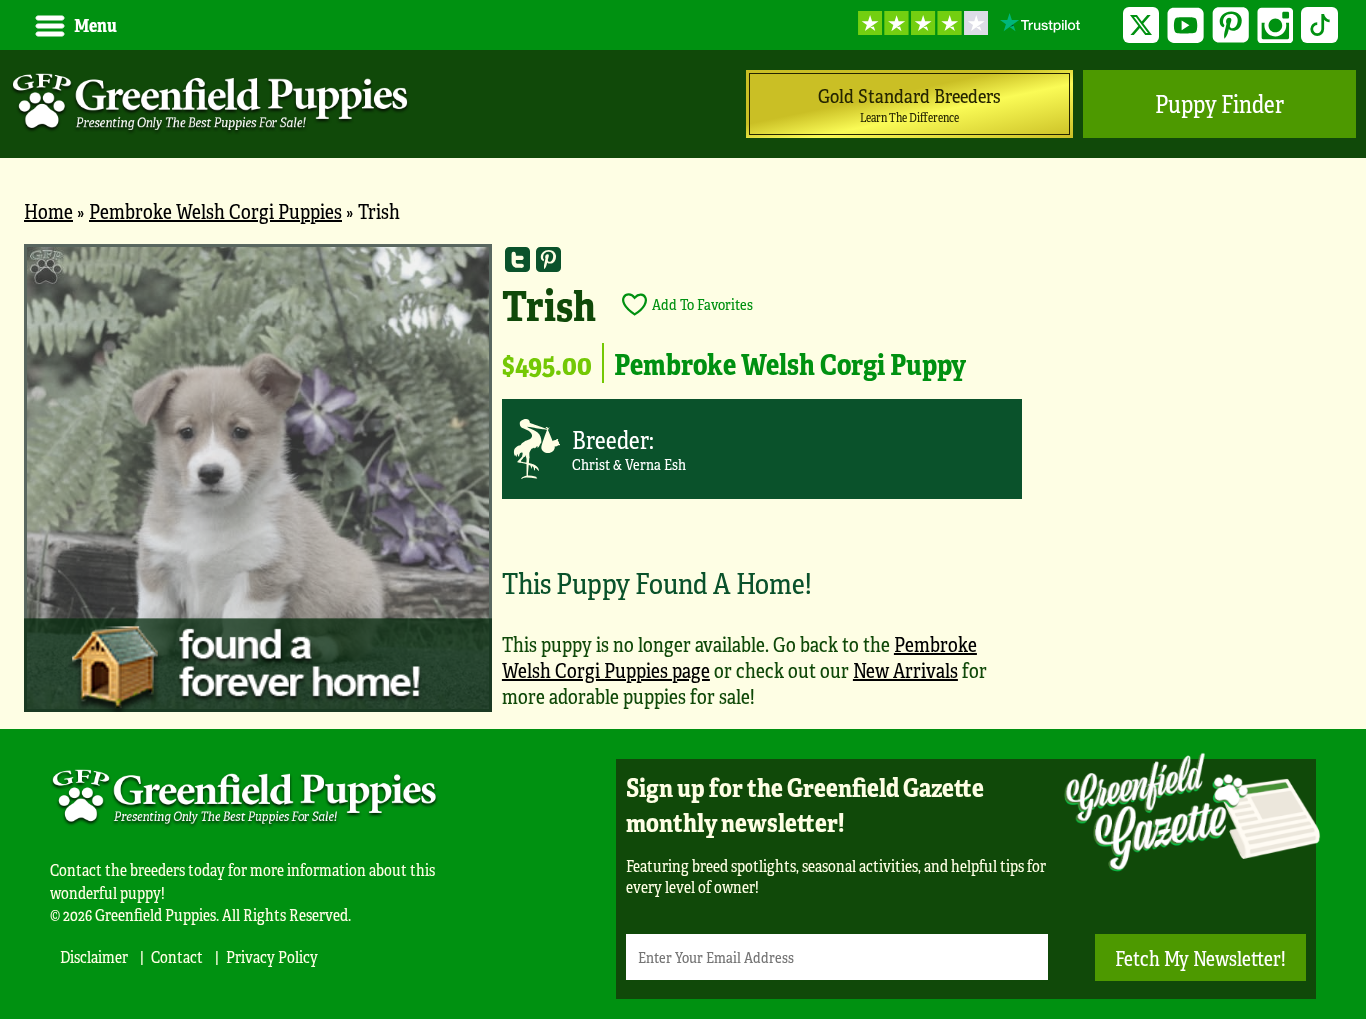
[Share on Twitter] (517, 259)
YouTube (1185, 25)
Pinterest (1230, 25)
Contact (177, 956)
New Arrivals (905, 669)
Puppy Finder (1219, 103)
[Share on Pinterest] (548, 259)
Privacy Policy (272, 956)
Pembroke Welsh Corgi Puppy (790, 363)
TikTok (1319, 25)
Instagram (1275, 25)
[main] (683, 486)
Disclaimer (94, 956)
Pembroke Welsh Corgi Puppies (215, 210)
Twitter (1141, 25)
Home (48, 210)
